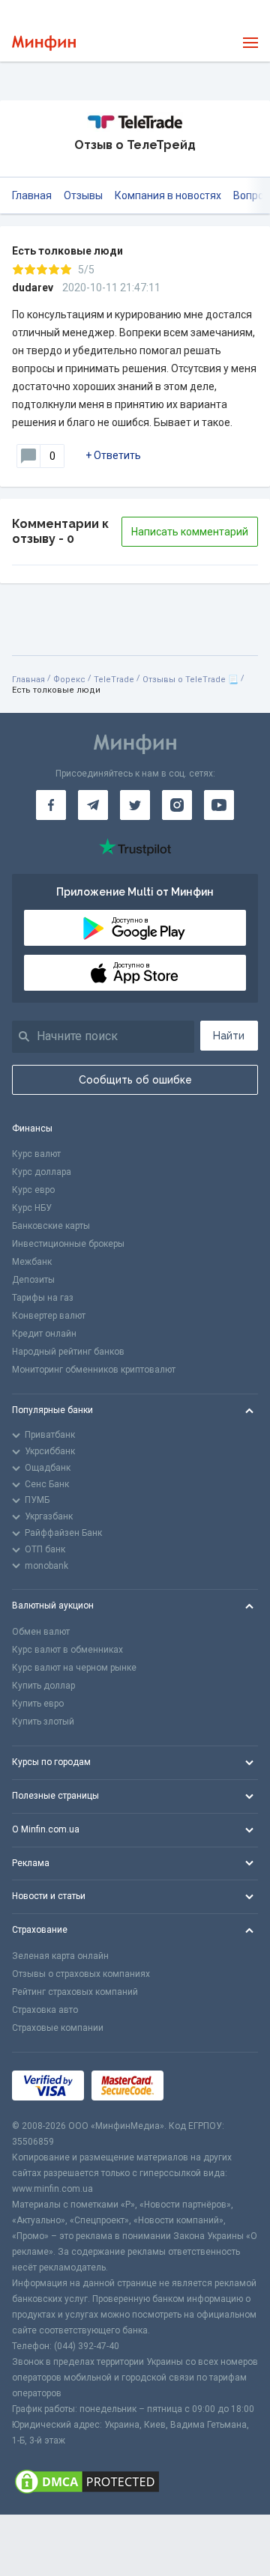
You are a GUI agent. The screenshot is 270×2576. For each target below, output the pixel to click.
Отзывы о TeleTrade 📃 (190, 680)
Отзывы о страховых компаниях (81, 1974)
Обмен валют (41, 1632)
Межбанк (32, 1262)
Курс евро (33, 1190)
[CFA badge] (204, 2085)
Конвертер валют (49, 1316)
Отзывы (83, 195)
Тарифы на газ (43, 1298)
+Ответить (113, 455)
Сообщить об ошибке (135, 1080)
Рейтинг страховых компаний (75, 1992)
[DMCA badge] (135, 2482)
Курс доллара (42, 1172)
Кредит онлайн (44, 1334)
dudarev (33, 288)
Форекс (69, 680)
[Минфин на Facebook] (51, 805)
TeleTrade (114, 680)
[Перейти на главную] (44, 43)
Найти (229, 1036)
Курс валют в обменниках (67, 1650)
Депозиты (33, 1280)
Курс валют (36, 1154)
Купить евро (38, 1704)
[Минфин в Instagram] (177, 805)
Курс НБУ (32, 1208)
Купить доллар (43, 1686)
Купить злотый (43, 1722)
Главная (32, 195)
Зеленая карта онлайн (60, 1956)
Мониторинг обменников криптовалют (94, 1370)
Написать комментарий (190, 532)
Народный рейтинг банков (68, 1352)
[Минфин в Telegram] (93, 805)
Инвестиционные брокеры (68, 1244)
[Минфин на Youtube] (219, 805)
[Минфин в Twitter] (135, 805)
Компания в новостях (168, 195)
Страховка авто (45, 2010)
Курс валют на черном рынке (74, 1668)
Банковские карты (51, 1226)
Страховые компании (58, 2028)
